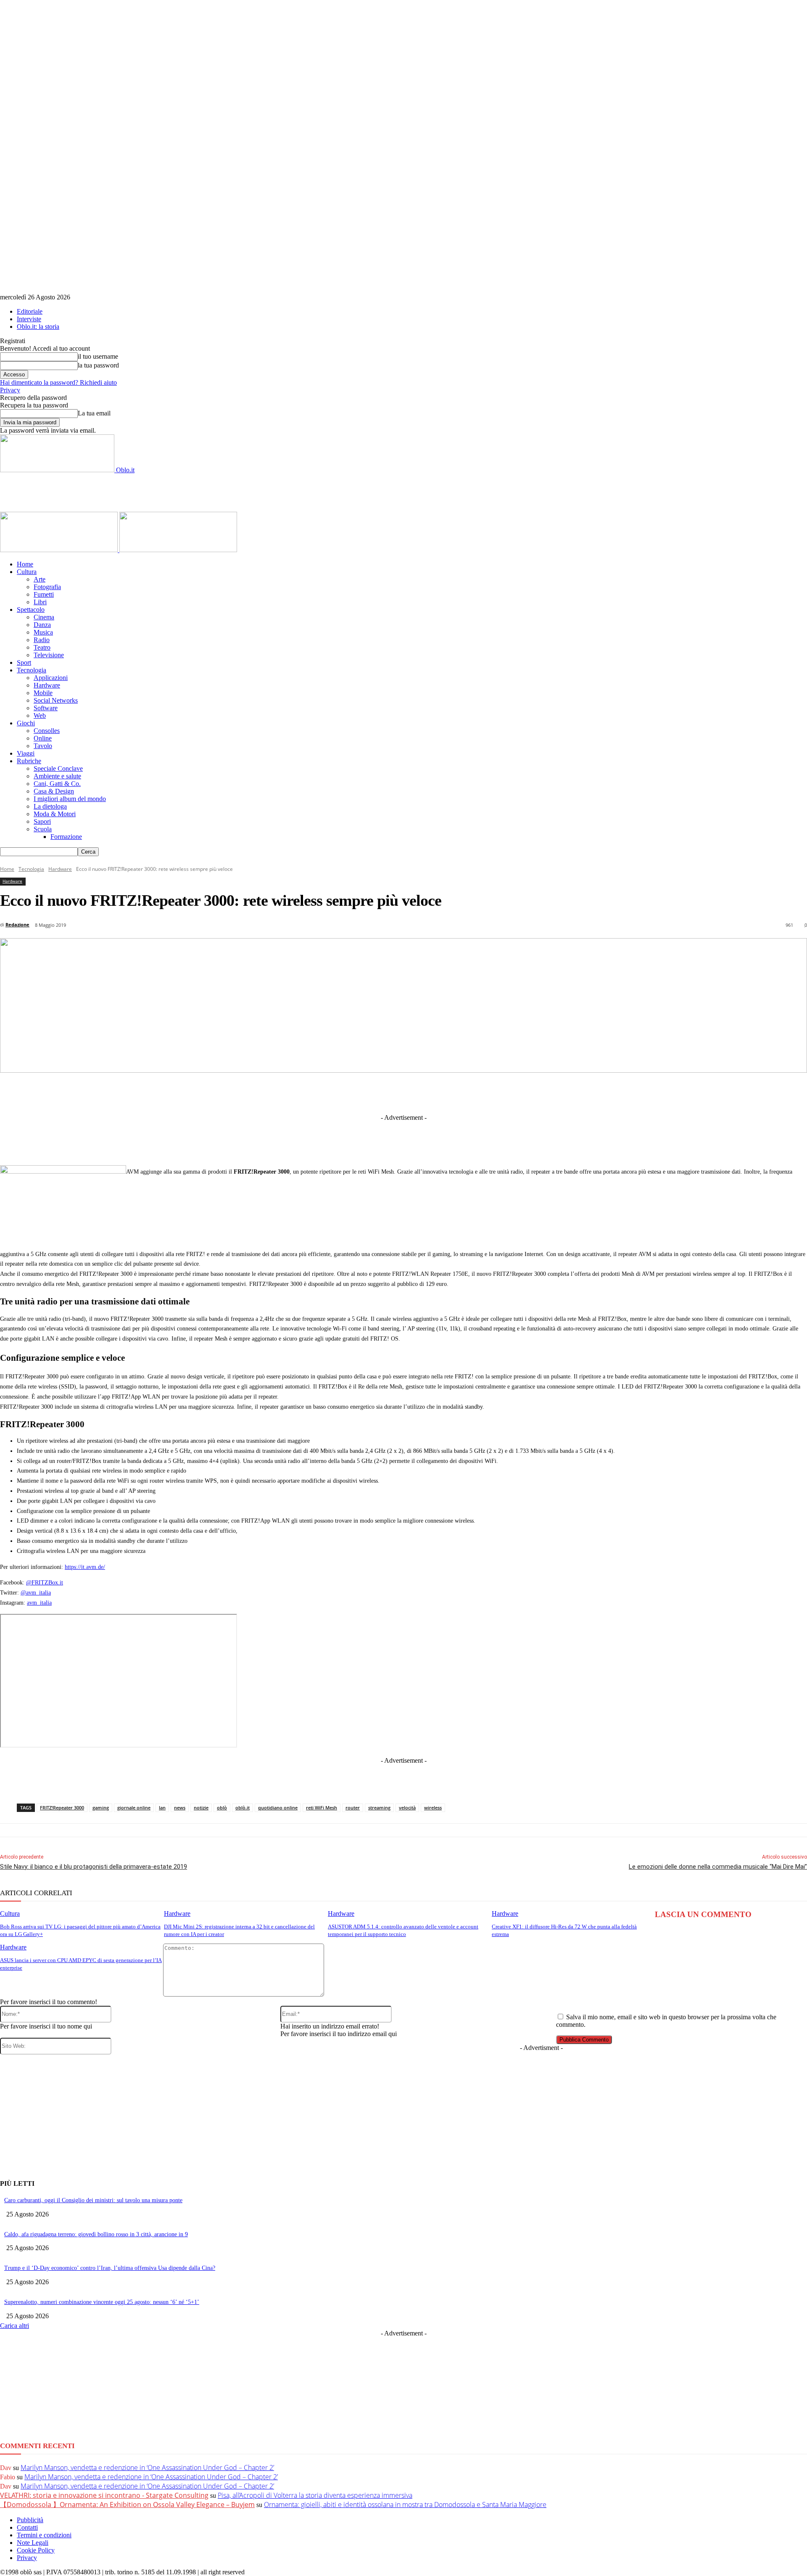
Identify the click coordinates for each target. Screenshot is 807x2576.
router (353, 1808)
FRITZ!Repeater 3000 (62, 1808)
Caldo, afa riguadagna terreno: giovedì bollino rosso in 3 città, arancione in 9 (96, 2234)
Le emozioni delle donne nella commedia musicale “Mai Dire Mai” (718, 1867)
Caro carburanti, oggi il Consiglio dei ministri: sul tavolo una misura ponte (93, 2200)
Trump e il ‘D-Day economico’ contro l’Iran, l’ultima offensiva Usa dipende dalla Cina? (110, 2268)
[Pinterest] (422, 1092)
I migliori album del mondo (70, 799)
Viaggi (26, 753)
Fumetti (44, 594)
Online (43, 738)
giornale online (134, 1808)
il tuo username (98, 356)
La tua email (94, 413)
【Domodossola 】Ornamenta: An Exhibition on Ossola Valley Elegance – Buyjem (127, 2505)
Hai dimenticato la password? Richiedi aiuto (58, 382)
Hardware (47, 685)
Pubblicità (30, 2520)
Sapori (42, 821)
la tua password (98, 365)
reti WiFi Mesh (322, 1808)
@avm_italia (36, 1593)
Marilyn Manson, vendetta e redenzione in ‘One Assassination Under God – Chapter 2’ (147, 2468)
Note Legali (33, 2543)
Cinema (44, 617)
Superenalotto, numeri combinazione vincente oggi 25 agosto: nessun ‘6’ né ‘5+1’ (102, 2302)
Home (25, 564)
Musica (43, 632)
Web (40, 715)
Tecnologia (32, 670)
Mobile (43, 693)
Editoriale (30, 311)
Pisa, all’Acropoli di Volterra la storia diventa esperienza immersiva (315, 2495)
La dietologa (50, 806)
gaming (101, 1808)
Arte (40, 579)
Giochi (26, 723)
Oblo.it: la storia (38, 327)
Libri (40, 602)
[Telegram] (392, 1092)
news (180, 1808)
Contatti (27, 2527)
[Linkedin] (361, 1092)
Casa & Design (54, 791)
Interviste (29, 319)
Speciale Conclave (58, 768)
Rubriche (29, 761)
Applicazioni (51, 678)
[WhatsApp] (454, 1092)
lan (162, 1808)
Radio (42, 640)
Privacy (10, 390)
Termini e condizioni (44, 2535)
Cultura (27, 572)
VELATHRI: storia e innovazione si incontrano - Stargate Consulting (104, 2495)
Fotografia (47, 587)
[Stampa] (516, 1092)
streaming (379, 1808)
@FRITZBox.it (45, 1583)
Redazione (17, 924)
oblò (222, 1808)
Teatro (42, 647)
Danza (42, 625)
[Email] (485, 1092)
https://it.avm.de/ (85, 1567)
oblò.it (243, 1808)
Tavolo (43, 746)
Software (46, 708)
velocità (407, 1808)
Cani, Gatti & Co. (57, 784)
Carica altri (15, 2326)
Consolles (47, 731)
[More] (578, 1092)
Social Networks (56, 700)
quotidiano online (278, 1808)
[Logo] (60, 550)
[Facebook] (298, 1092)
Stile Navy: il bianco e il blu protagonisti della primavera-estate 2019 (94, 1867)
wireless (433, 1808)
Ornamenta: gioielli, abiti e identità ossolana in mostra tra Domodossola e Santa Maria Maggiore (405, 2505)
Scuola (43, 829)
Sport (24, 663)
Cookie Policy (36, 2550)
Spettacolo (31, 610)
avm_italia (39, 1603)
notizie (201, 1808)
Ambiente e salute (57, 776)
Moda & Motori (55, 814)
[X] (330, 1092)
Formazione (66, 837)
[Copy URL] (547, 1092)
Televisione (49, 655)
